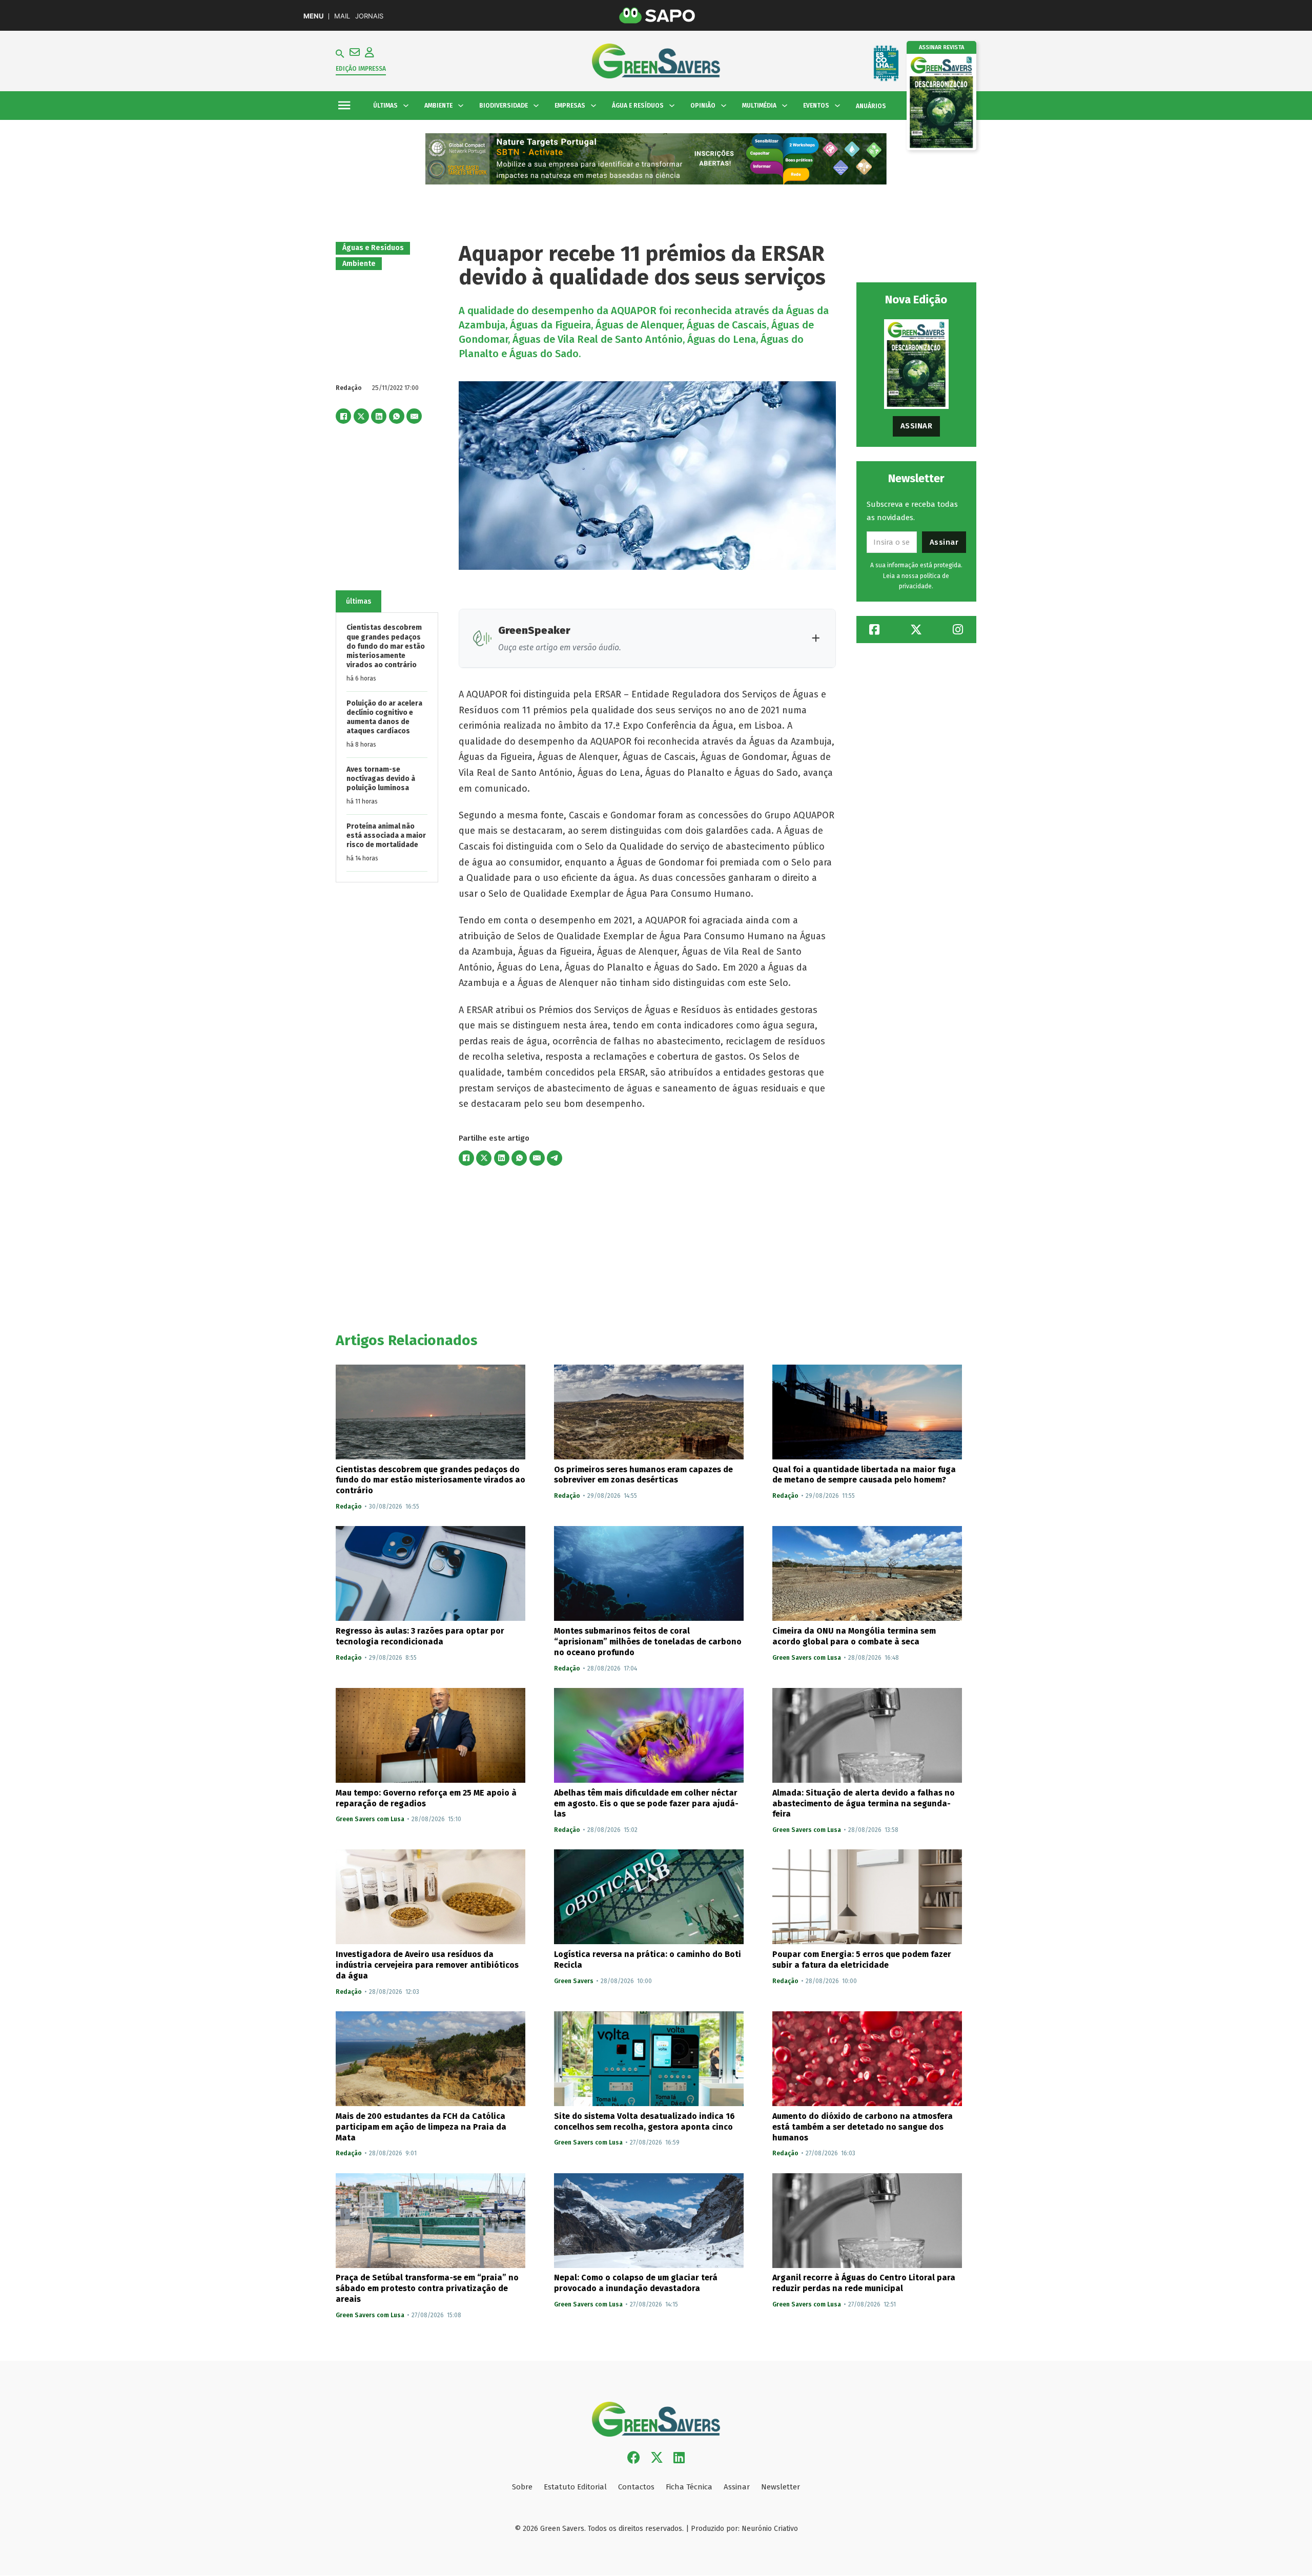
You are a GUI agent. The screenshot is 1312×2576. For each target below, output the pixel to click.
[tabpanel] (387, 747)
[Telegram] (555, 1158)
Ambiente (359, 264)
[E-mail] (414, 416)
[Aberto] (344, 106)
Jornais (369, 16)
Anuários (871, 106)
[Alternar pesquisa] (340, 54)
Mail (342, 16)
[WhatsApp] (397, 416)
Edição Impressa (361, 69)
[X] (361, 416)
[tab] (358, 602)
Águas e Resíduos (373, 248)
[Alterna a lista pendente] (406, 106)
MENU (313, 16)
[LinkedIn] (379, 416)
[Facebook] (343, 416)
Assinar (917, 426)
